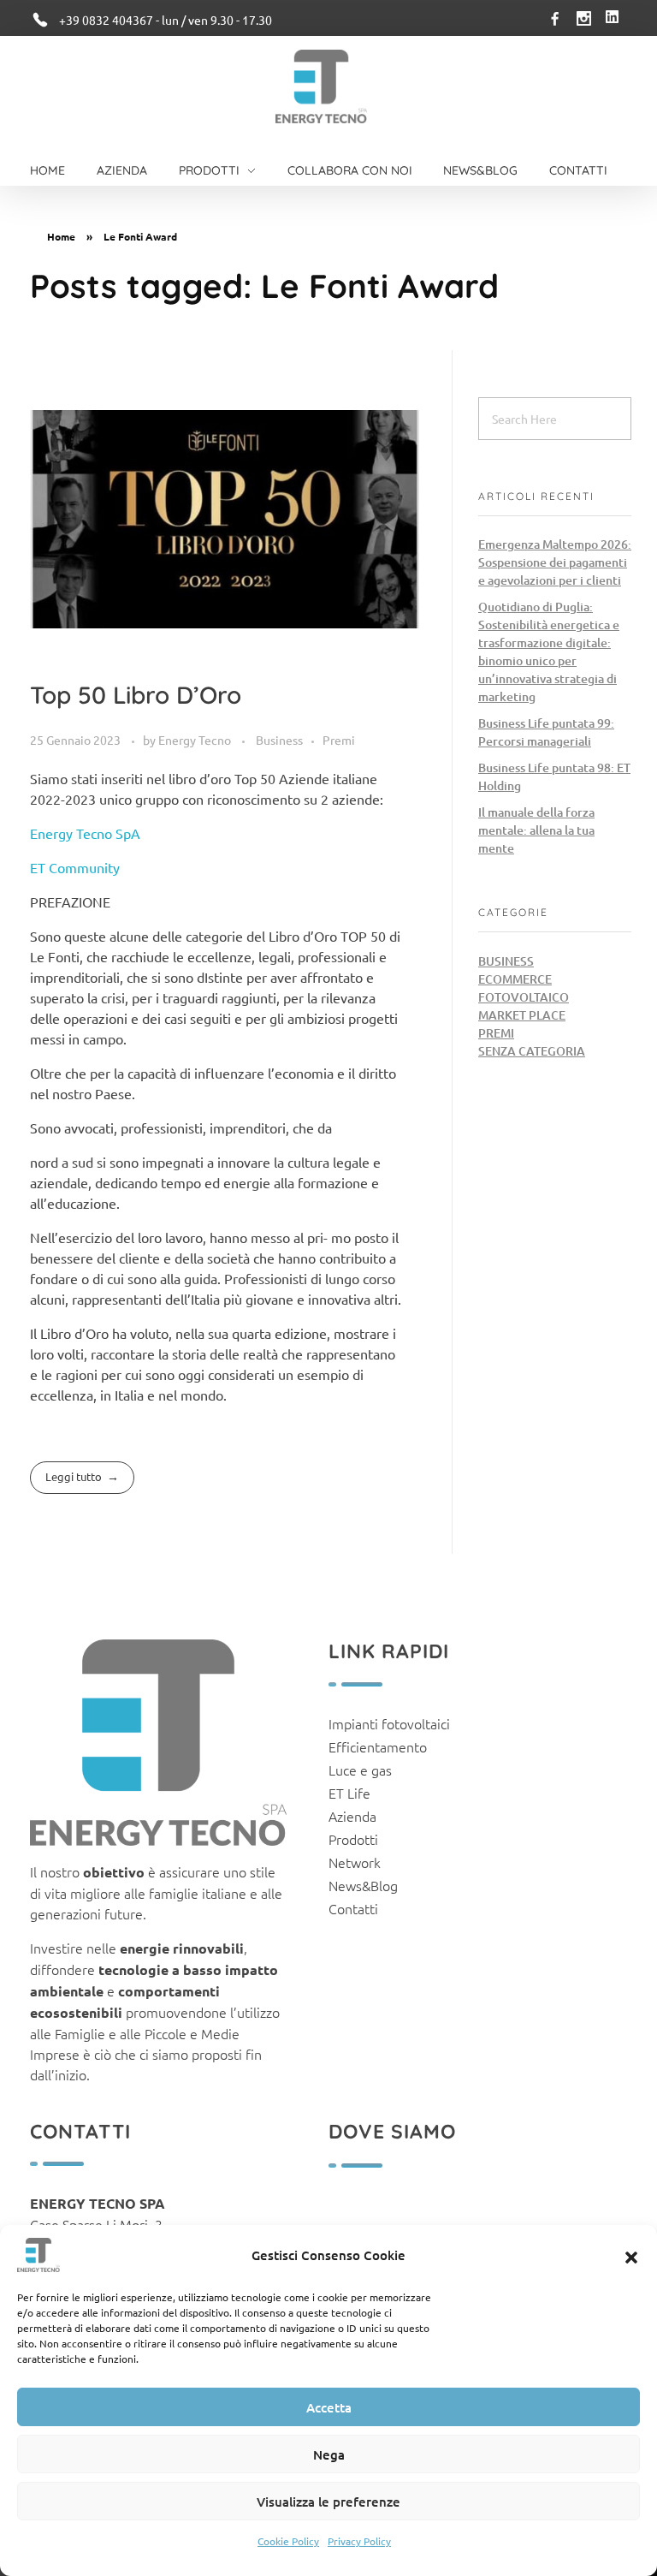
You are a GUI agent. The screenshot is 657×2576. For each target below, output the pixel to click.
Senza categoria (532, 1051)
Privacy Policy (359, 2541)
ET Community (75, 867)
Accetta (329, 2407)
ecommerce (515, 979)
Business (279, 740)
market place (522, 1015)
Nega (329, 2454)
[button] (631, 2255)
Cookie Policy (288, 2541)
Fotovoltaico (524, 997)
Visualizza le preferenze (328, 2502)
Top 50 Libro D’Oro (136, 695)
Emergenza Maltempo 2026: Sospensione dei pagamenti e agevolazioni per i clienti (555, 562)
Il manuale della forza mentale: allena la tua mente (536, 830)
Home (61, 236)
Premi (339, 740)
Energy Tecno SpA (85, 833)
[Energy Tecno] (321, 86)
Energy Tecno (196, 740)
